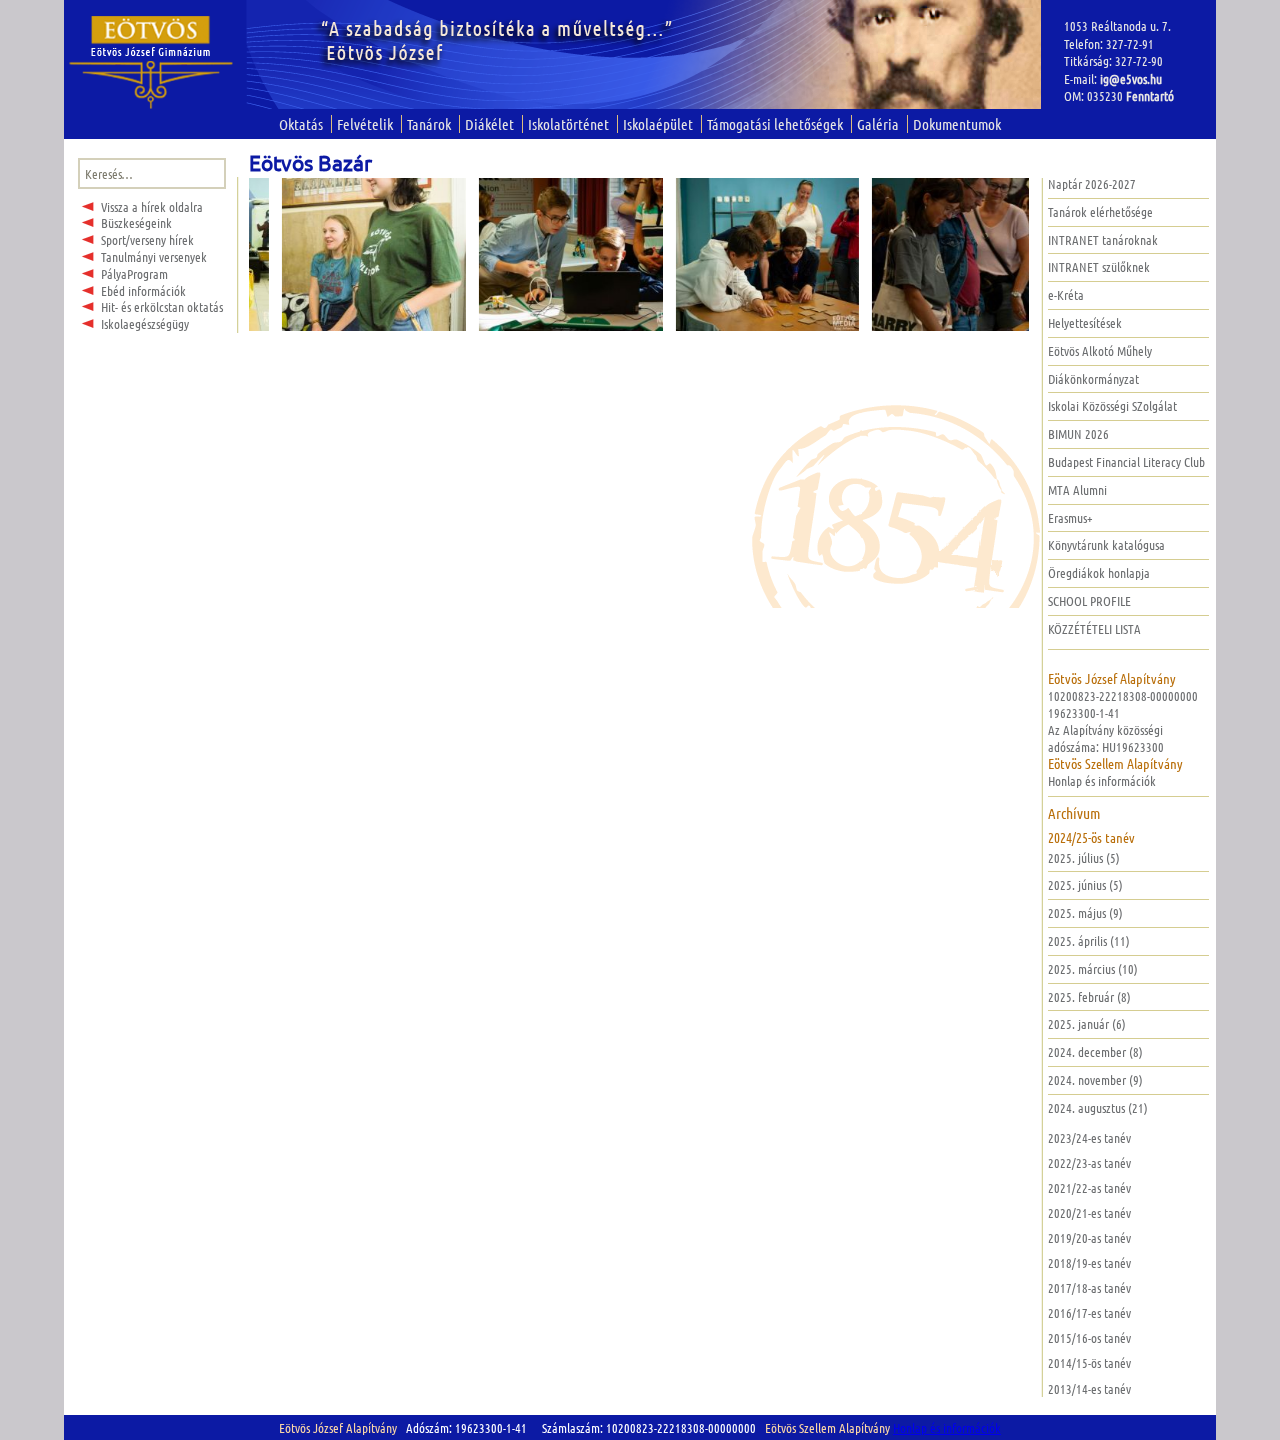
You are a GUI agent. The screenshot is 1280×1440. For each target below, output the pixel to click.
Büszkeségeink (136, 222)
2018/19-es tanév (1089, 1262)
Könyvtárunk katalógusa (1106, 544)
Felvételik (365, 124)
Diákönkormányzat (1093, 378)
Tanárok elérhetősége (1100, 211)
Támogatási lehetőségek (775, 124)
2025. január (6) (1087, 1023)
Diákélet (489, 124)
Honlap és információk (1102, 780)
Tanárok (429, 124)
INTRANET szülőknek (1099, 266)
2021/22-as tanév (1089, 1187)
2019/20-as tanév (1089, 1237)
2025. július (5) (1084, 857)
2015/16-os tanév (1089, 1337)
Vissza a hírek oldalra (152, 206)
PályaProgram (134, 273)
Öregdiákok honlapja (1099, 572)
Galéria (878, 124)
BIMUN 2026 (1078, 433)
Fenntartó (1150, 95)
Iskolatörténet (568, 124)
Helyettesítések (1085, 322)
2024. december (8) (1095, 1051)
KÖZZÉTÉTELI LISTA (1094, 628)
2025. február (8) (1089, 996)
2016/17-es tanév (1089, 1312)
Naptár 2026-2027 (1092, 183)
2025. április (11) (1089, 940)
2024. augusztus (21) (1098, 1107)
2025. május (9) (1085, 912)
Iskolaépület (658, 124)
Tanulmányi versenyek (154, 256)
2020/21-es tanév (1089, 1212)
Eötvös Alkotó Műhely (1100, 350)
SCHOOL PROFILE (1089, 600)
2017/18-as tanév (1089, 1287)
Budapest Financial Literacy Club (1126, 461)
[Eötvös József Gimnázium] (151, 62)
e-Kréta (1066, 294)
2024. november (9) (1095, 1079)
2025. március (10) (1093, 968)
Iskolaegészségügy (145, 323)
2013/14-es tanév (1089, 1388)
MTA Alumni (1077, 489)
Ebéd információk (143, 290)
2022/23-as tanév (1089, 1162)
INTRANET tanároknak (1103, 239)
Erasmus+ (1070, 517)
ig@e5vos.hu (1131, 78)
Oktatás (301, 124)
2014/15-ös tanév (1089, 1362)
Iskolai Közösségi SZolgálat (1112, 405)
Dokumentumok (957, 124)
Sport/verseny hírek (147, 239)
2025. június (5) (1085, 884)
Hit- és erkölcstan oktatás (162, 306)
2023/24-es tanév (1089, 1137)
